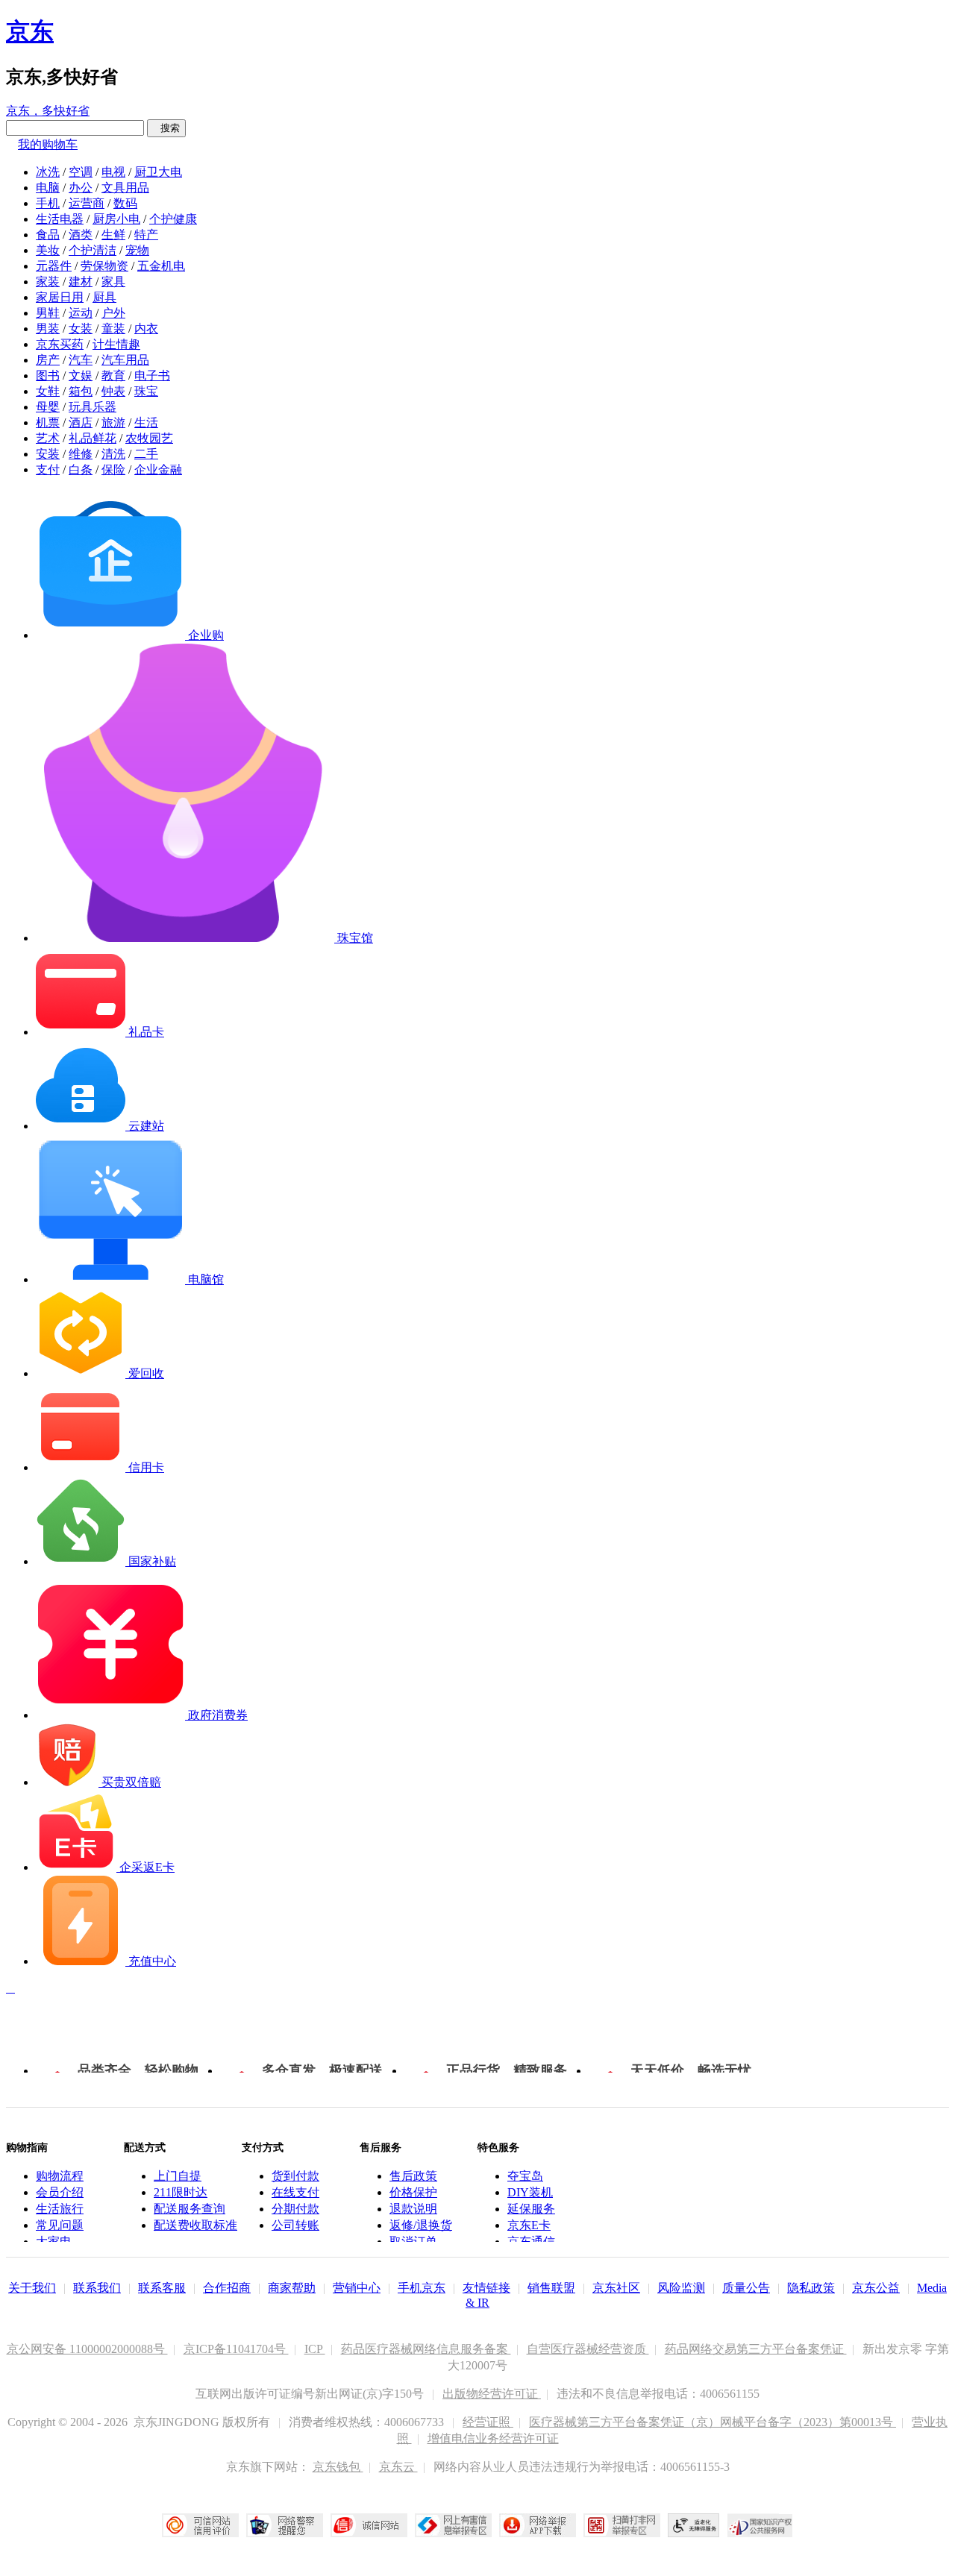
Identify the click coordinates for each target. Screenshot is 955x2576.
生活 (146, 422)
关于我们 (32, 2288)
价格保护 (413, 2192)
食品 (48, 235)
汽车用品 (125, 360)
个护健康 (173, 219)
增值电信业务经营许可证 (493, 2438)
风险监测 (681, 2288)
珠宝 (146, 391)
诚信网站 (369, 2525)
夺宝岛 (525, 2176)
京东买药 (60, 344)
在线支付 (295, 2192)
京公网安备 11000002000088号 (87, 2349)
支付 (48, 469)
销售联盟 (551, 2288)
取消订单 (413, 2242)
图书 (48, 376)
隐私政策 (811, 2288)
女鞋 (48, 391)
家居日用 (60, 297)
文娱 (81, 376)
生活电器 (60, 219)
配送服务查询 (190, 2209)
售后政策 (413, 2176)
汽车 (81, 360)
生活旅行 (60, 2209)
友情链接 (486, 2288)
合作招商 (227, 2288)
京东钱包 (338, 2467)
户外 (113, 313)
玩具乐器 (93, 407)
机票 (48, 422)
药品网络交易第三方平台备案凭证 (756, 2349)
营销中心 (357, 2288)
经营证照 (488, 2422)
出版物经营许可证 (492, 2394)
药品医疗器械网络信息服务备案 (426, 2349)
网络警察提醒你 (285, 2525)
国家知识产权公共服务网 (760, 2525)
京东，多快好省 (48, 111)
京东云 (398, 2467)
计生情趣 (116, 344)
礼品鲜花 (93, 438)
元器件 (54, 266)
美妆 (48, 250)
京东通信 (531, 2242)
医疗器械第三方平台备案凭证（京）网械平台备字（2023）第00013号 (713, 2422)
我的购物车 (48, 144)
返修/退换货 (421, 2225)
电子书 (152, 376)
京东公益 (876, 2288)
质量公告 (746, 2288)
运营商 (87, 203)
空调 (81, 172)
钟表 (113, 391)
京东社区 (616, 2288)
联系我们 (97, 2288)
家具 (113, 282)
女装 (81, 329)
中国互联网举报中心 (453, 2525)
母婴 (48, 407)
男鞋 (48, 313)
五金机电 (161, 266)
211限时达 (181, 2192)
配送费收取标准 (195, 2225)
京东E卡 (529, 2225)
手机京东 (422, 2288)
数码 (125, 203)
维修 (81, 454)
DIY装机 (530, 2192)
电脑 (48, 188)
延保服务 (531, 2209)
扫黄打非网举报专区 (622, 2525)
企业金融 (158, 469)
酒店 (81, 422)
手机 (48, 203)
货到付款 (295, 2176)
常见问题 (60, 2225)
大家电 (54, 2242)
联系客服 (162, 2288)
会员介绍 (60, 2192)
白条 (81, 469)
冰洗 (48, 172)
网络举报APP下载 (538, 2525)
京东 (30, 31)
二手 (146, 454)
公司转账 (295, 2225)
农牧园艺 (149, 438)
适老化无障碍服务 (694, 2525)
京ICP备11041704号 (236, 2349)
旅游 (113, 422)
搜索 (166, 128)
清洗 (113, 454)
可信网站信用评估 (200, 2525)
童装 (113, 329)
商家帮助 (292, 2288)
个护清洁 (93, 250)
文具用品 (125, 188)
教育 (113, 376)
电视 (113, 172)
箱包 (81, 391)
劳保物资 (104, 266)
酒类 (81, 235)
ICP (315, 2349)
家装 (48, 282)
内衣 (146, 329)
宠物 (137, 250)
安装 (48, 454)
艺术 (48, 438)
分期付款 (295, 2209)
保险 (113, 469)
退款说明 (413, 2209)
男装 (48, 329)
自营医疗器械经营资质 (588, 2349)
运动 (81, 313)
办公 (81, 188)
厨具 (104, 297)
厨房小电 (116, 219)
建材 (81, 282)
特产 (146, 235)
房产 (48, 360)
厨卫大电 (158, 172)
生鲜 (113, 235)
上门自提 (178, 2176)
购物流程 (60, 2176)
